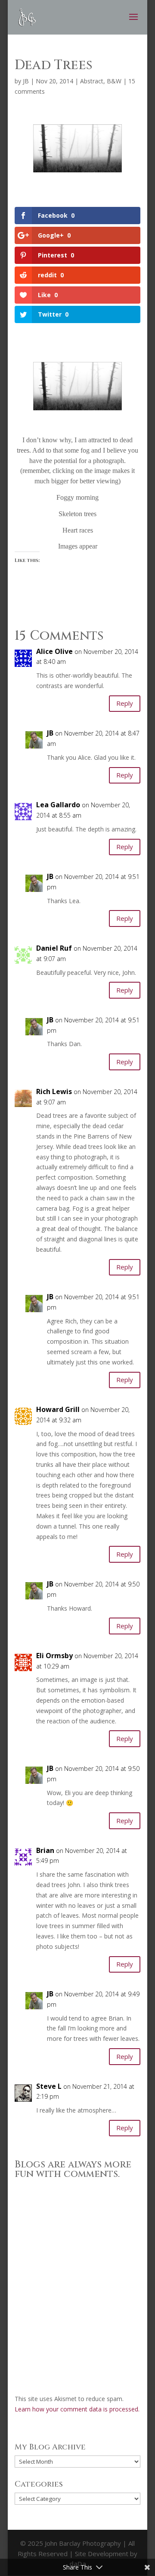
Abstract (92, 81)
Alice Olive (54, 651)
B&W (114, 81)
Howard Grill (58, 1409)
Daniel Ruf (54, 948)
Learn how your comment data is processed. (77, 2409)
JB (26, 81)
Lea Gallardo (58, 805)
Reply (125, 703)
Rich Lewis (54, 1091)
